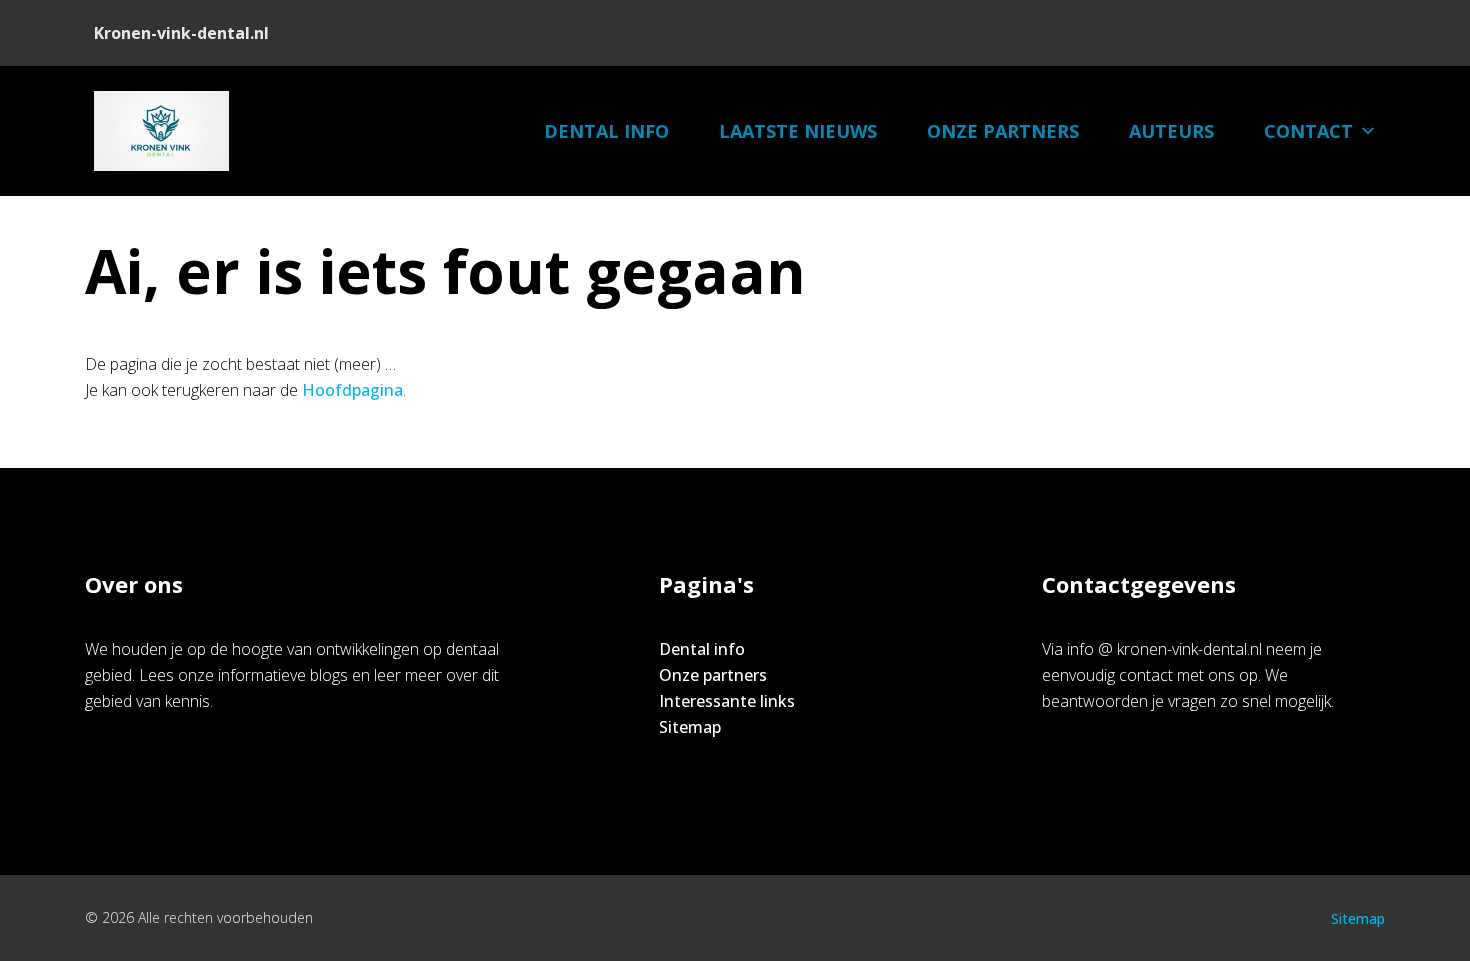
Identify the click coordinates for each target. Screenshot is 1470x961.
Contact (1308, 131)
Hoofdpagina (352, 390)
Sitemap (690, 727)
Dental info (606, 131)
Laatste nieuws (798, 131)
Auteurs (1171, 131)
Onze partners (1003, 131)
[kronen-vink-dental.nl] (161, 131)
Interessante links (727, 701)
